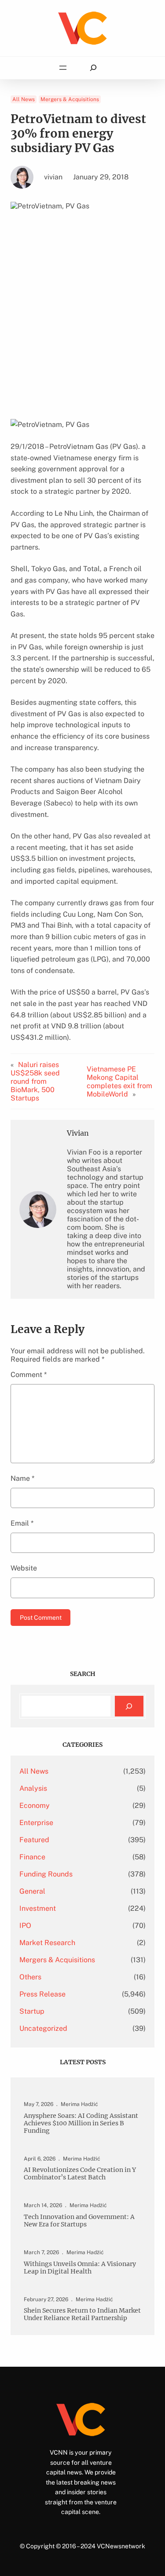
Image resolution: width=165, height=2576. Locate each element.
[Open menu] (63, 68)
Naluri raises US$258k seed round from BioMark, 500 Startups (35, 1081)
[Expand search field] (93, 68)
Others (30, 1977)
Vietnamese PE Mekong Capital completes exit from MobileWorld (119, 1082)
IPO (25, 1926)
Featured (34, 1840)
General (32, 1891)
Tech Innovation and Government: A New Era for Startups (79, 2221)
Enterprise (36, 1823)
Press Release (42, 1994)
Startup (32, 2011)
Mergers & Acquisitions (70, 99)
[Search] (129, 1706)
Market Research (47, 1943)
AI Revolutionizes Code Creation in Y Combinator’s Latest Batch (80, 2174)
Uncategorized (43, 2028)
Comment (29, 1375)
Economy (35, 1805)
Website (24, 1568)
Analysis (33, 1788)
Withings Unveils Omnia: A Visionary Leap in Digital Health (80, 2268)
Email (22, 1523)
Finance (32, 1857)
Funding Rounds (46, 1874)
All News (24, 99)
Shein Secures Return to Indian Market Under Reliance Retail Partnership (82, 2314)
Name (22, 1478)
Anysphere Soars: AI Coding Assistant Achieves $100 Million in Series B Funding (81, 2123)
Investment (38, 1908)
